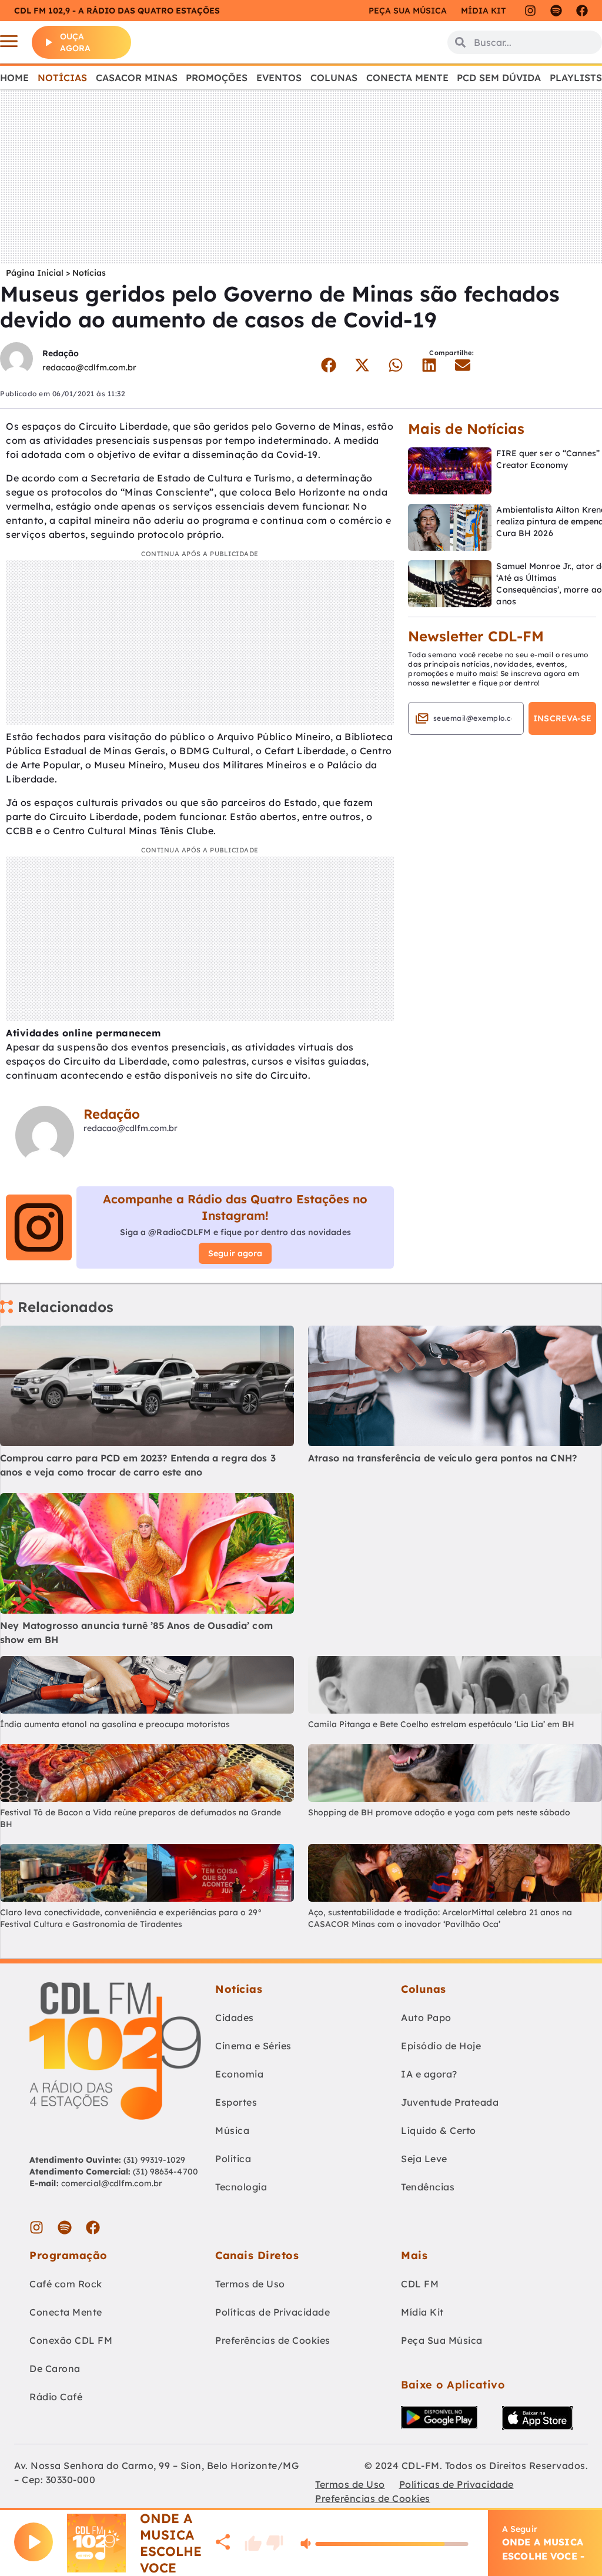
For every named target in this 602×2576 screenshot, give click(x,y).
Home (14, 78)
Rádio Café (56, 2397)
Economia (239, 2074)
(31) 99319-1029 (153, 2160)
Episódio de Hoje (441, 2046)
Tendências (428, 2187)
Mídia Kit (483, 11)
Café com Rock (66, 2284)
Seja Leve (424, 2159)
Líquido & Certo (439, 2130)
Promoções (217, 78)
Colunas (334, 78)
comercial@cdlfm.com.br (112, 2183)
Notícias (62, 78)
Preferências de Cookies (273, 2340)
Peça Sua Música (442, 2340)
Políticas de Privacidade (272, 2312)
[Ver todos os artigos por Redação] (16, 360)
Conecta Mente (407, 78)
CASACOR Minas (137, 78)
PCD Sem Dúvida (499, 78)
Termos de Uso (250, 2284)
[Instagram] (530, 11)
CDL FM (420, 2284)
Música (232, 2130)
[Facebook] (582, 11)
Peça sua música (408, 11)
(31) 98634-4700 (165, 2172)
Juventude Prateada (450, 2102)
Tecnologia (241, 2187)
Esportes (236, 2102)
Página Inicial (35, 273)
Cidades (235, 2018)
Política (233, 2159)
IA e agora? (429, 2074)
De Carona (55, 2368)
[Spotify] (556, 11)
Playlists (576, 78)
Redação (61, 353)
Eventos (279, 78)
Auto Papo (426, 2018)
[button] (329, 365)
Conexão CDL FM (71, 2340)
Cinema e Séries (253, 2046)
